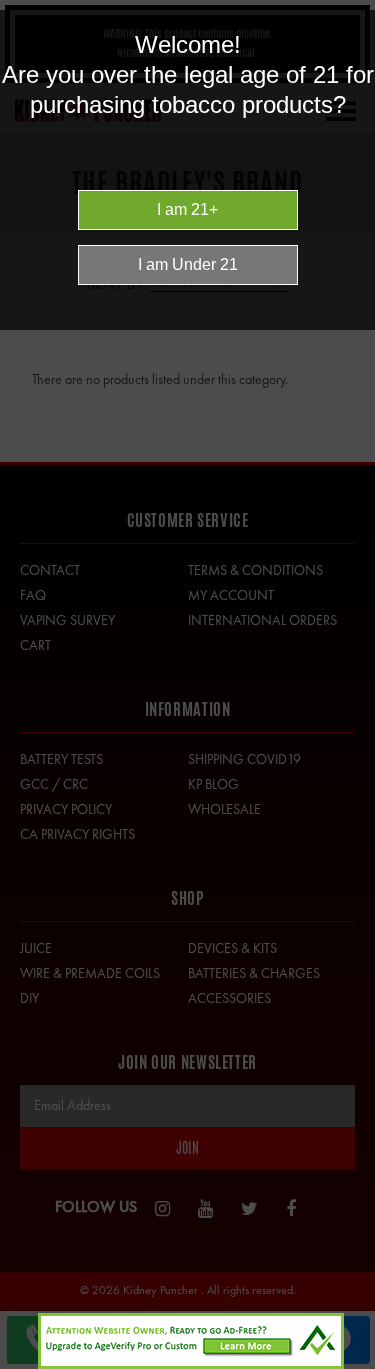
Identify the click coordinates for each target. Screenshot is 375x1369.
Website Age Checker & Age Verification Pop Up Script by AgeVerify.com (350, 1364)
